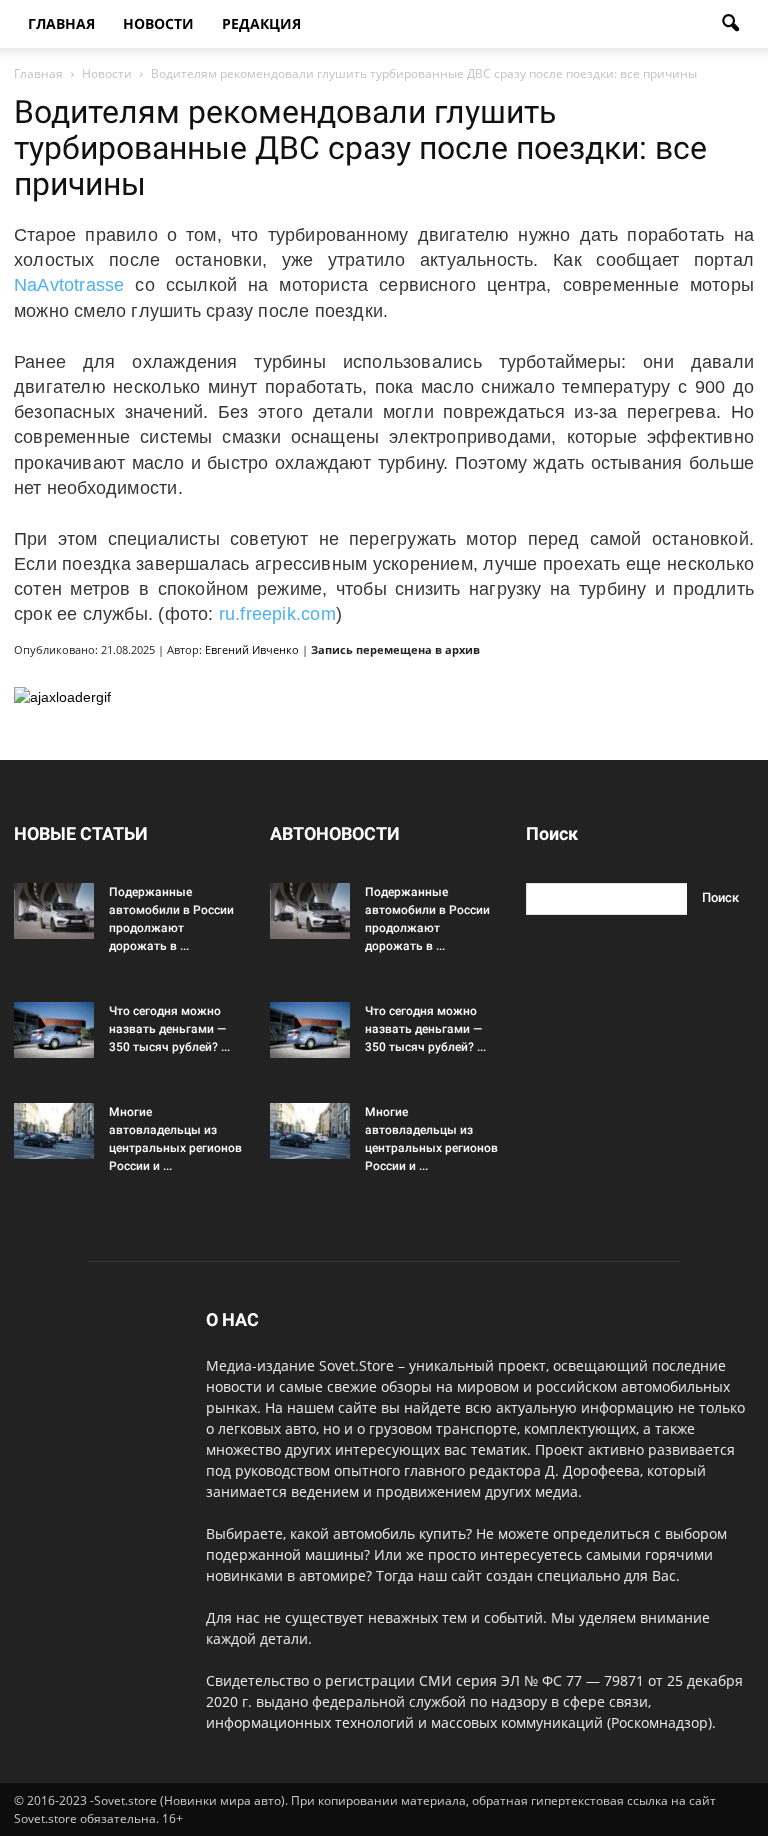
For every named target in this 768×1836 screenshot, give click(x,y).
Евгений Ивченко (252, 649)
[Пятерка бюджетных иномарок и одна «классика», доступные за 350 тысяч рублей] (54, 1030)
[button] (730, 24)
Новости (158, 23)
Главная (61, 23)
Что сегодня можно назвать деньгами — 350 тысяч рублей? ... (169, 1029)
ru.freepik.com (277, 614)
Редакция (261, 23)
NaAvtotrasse (69, 285)
